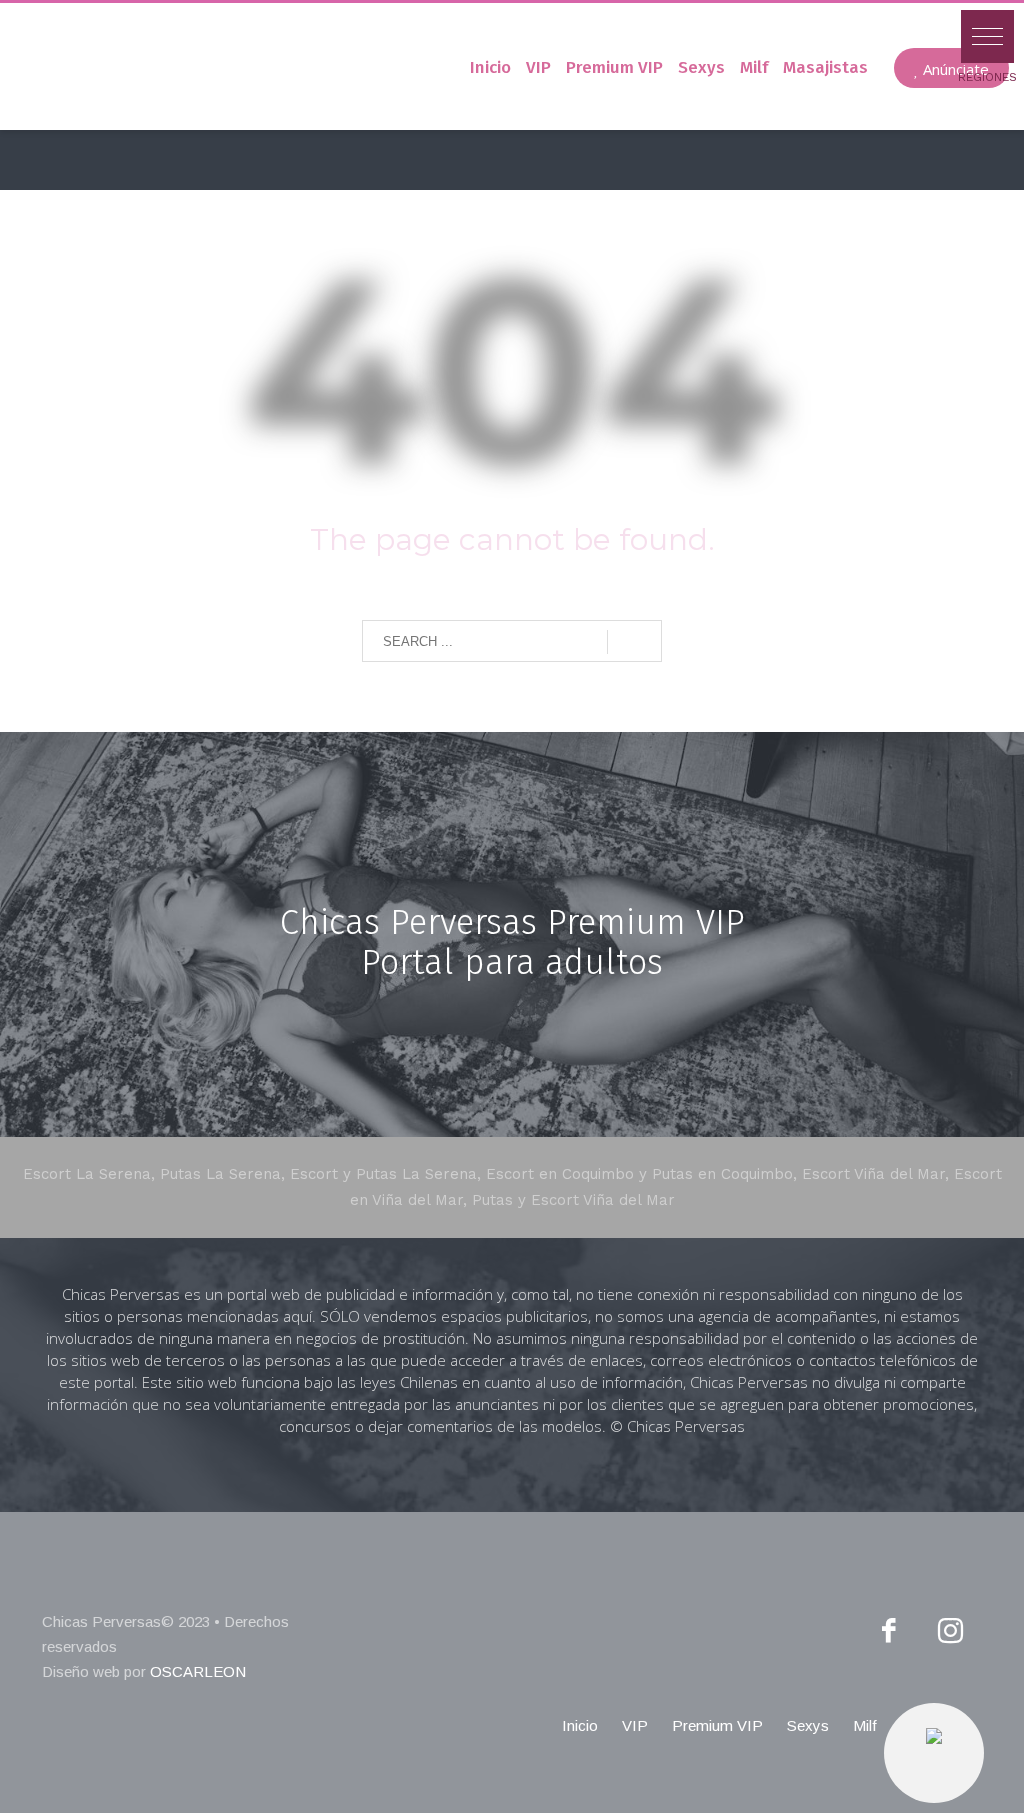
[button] (987, 36)
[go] (634, 642)
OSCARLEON (198, 1671)
